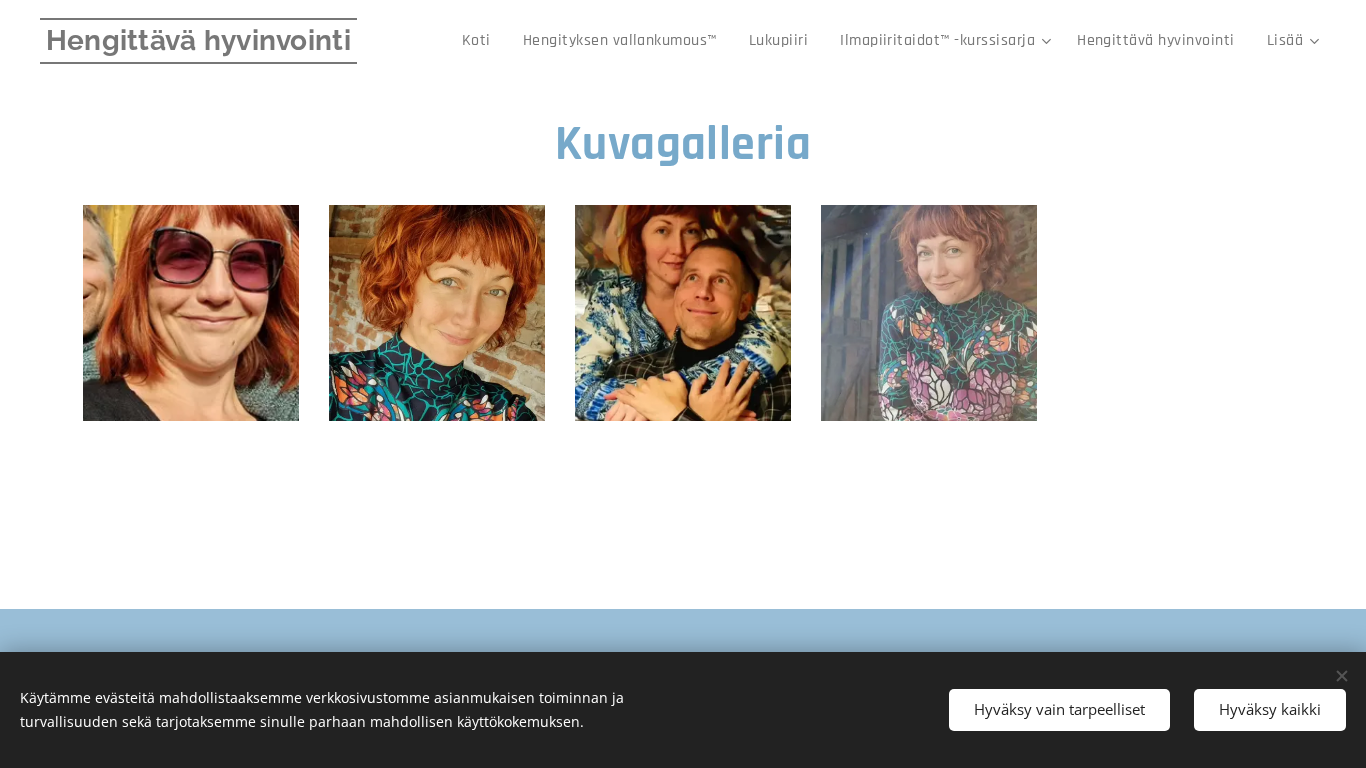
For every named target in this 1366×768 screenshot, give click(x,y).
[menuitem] (482, 41)
